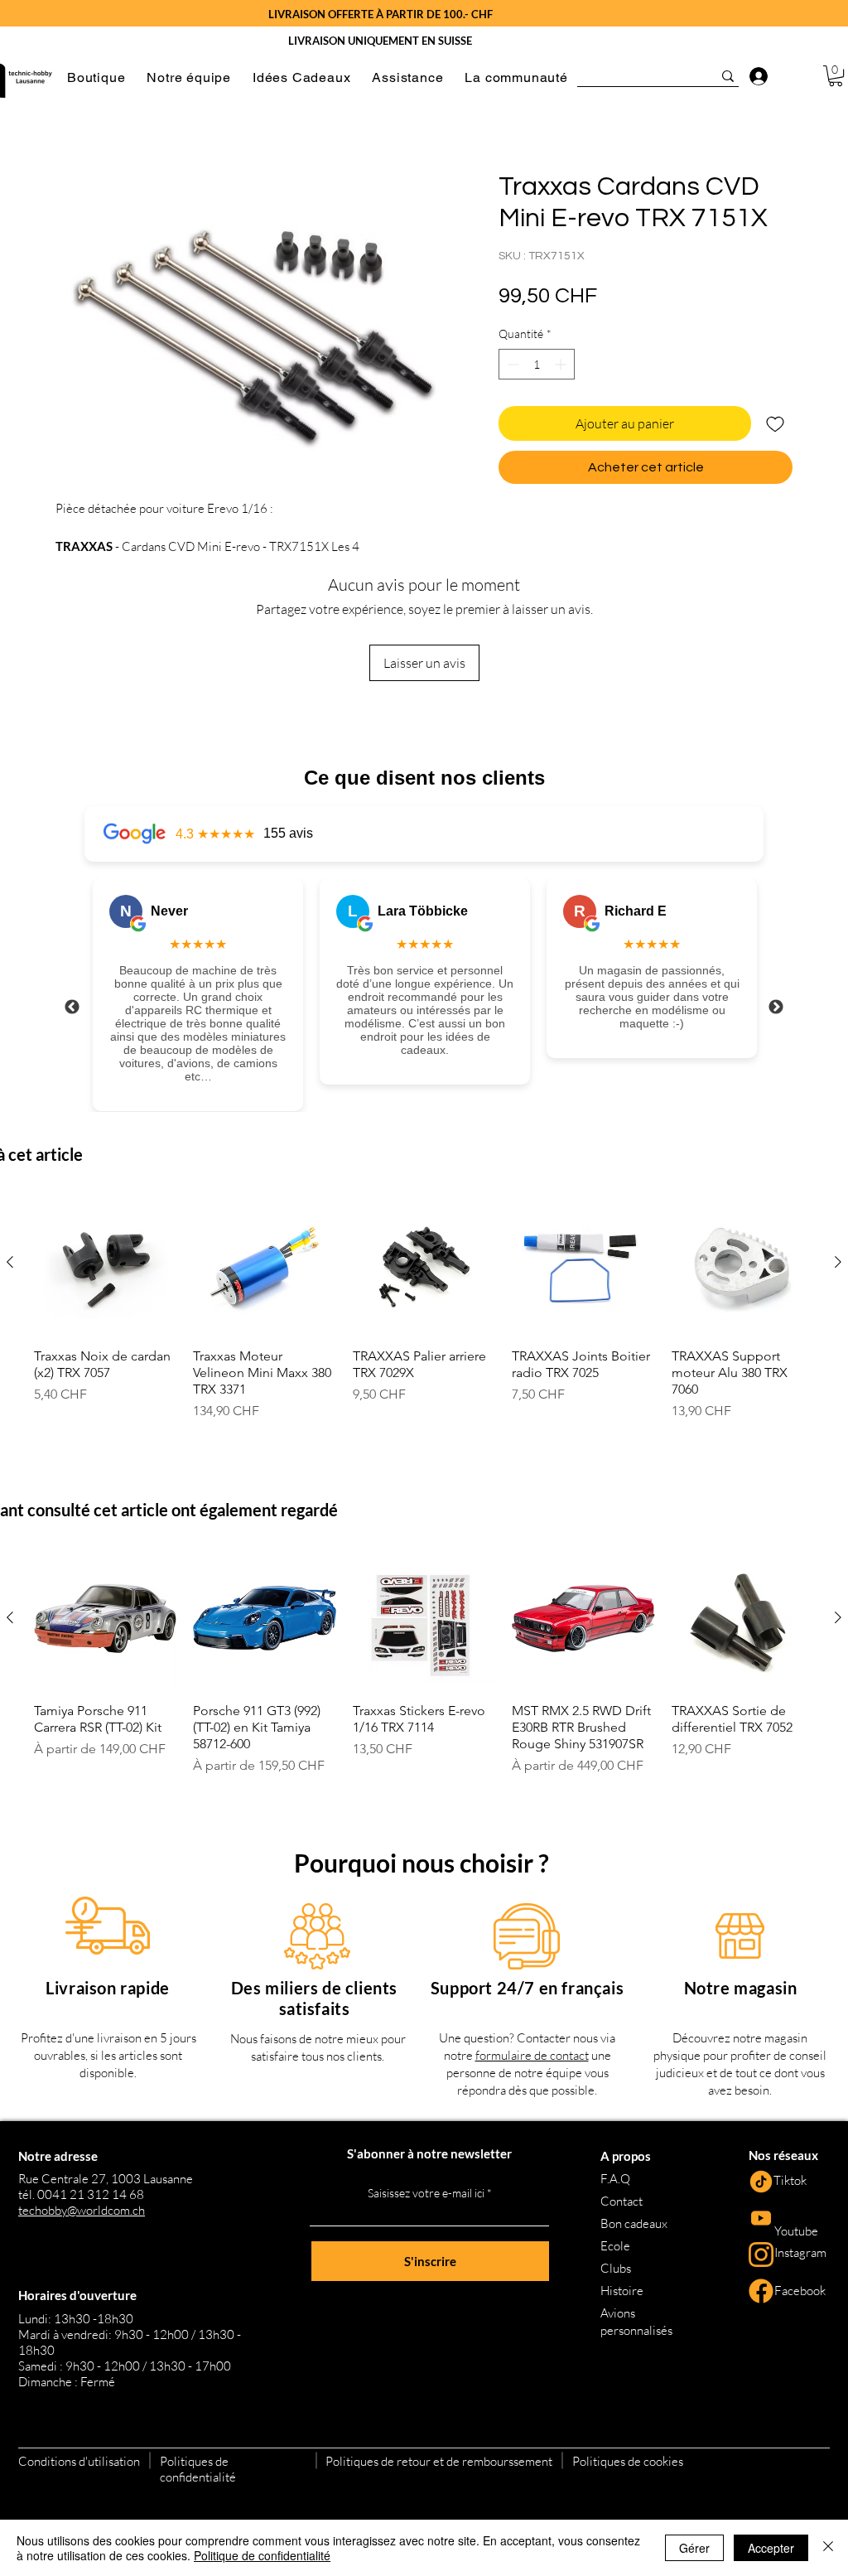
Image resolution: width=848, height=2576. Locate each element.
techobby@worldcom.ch (82, 2210)
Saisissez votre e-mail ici (426, 2193)
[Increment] (562, 364)
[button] (96, 77)
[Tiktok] (761, 2182)
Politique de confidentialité (262, 2555)
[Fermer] (828, 2548)
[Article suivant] (838, 1262)
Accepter (771, 2548)
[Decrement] (511, 364)
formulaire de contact (532, 2055)
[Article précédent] (10, 1262)
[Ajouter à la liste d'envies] (775, 423)
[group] (424, 1314)
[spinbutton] (537, 364)
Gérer (694, 2548)
